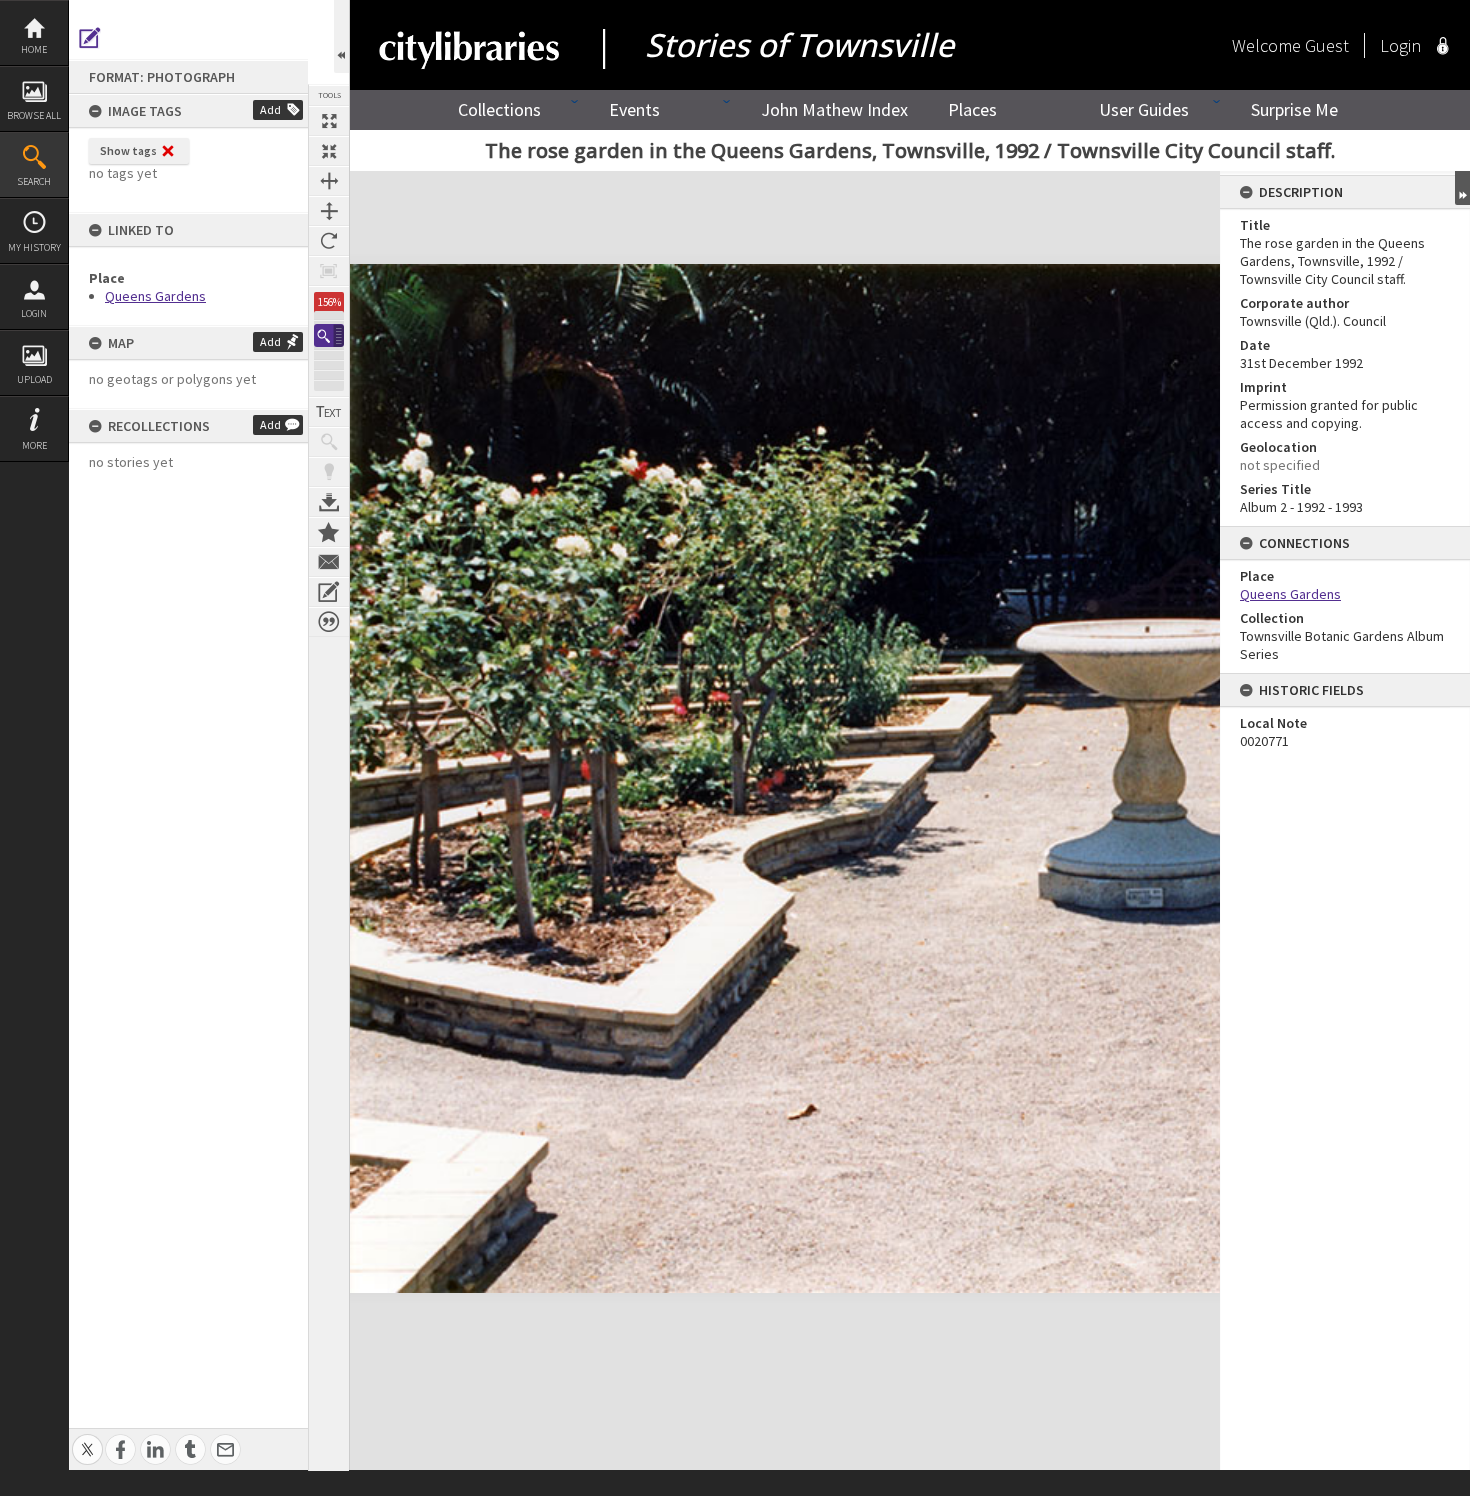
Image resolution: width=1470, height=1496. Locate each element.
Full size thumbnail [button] (329, 121)
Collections (499, 109)
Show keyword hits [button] (329, 442)
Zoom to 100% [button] (329, 271)
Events (634, 109)
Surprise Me (1294, 109)
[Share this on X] (87, 1438)
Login (34, 313)
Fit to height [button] (329, 211)
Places (972, 109)
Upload (34, 379)
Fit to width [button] (329, 181)
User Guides (1144, 109)
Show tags (128, 150)
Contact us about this (329, 562)
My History (34, 247)
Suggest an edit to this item (90, 38)
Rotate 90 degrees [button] (329, 241)
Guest (1327, 45)
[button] (329, 335)
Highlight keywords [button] (329, 472)
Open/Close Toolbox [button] (341, 36)
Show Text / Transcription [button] (329, 412)
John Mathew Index (834, 109)
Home (34, 49)
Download (329, 502)
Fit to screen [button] (329, 151)
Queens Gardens (155, 296)
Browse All (34, 115)
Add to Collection (329, 532)
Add (270, 109)
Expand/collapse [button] (1462, 188)
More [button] (34, 445)
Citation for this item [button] (329, 622)
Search (34, 181)
